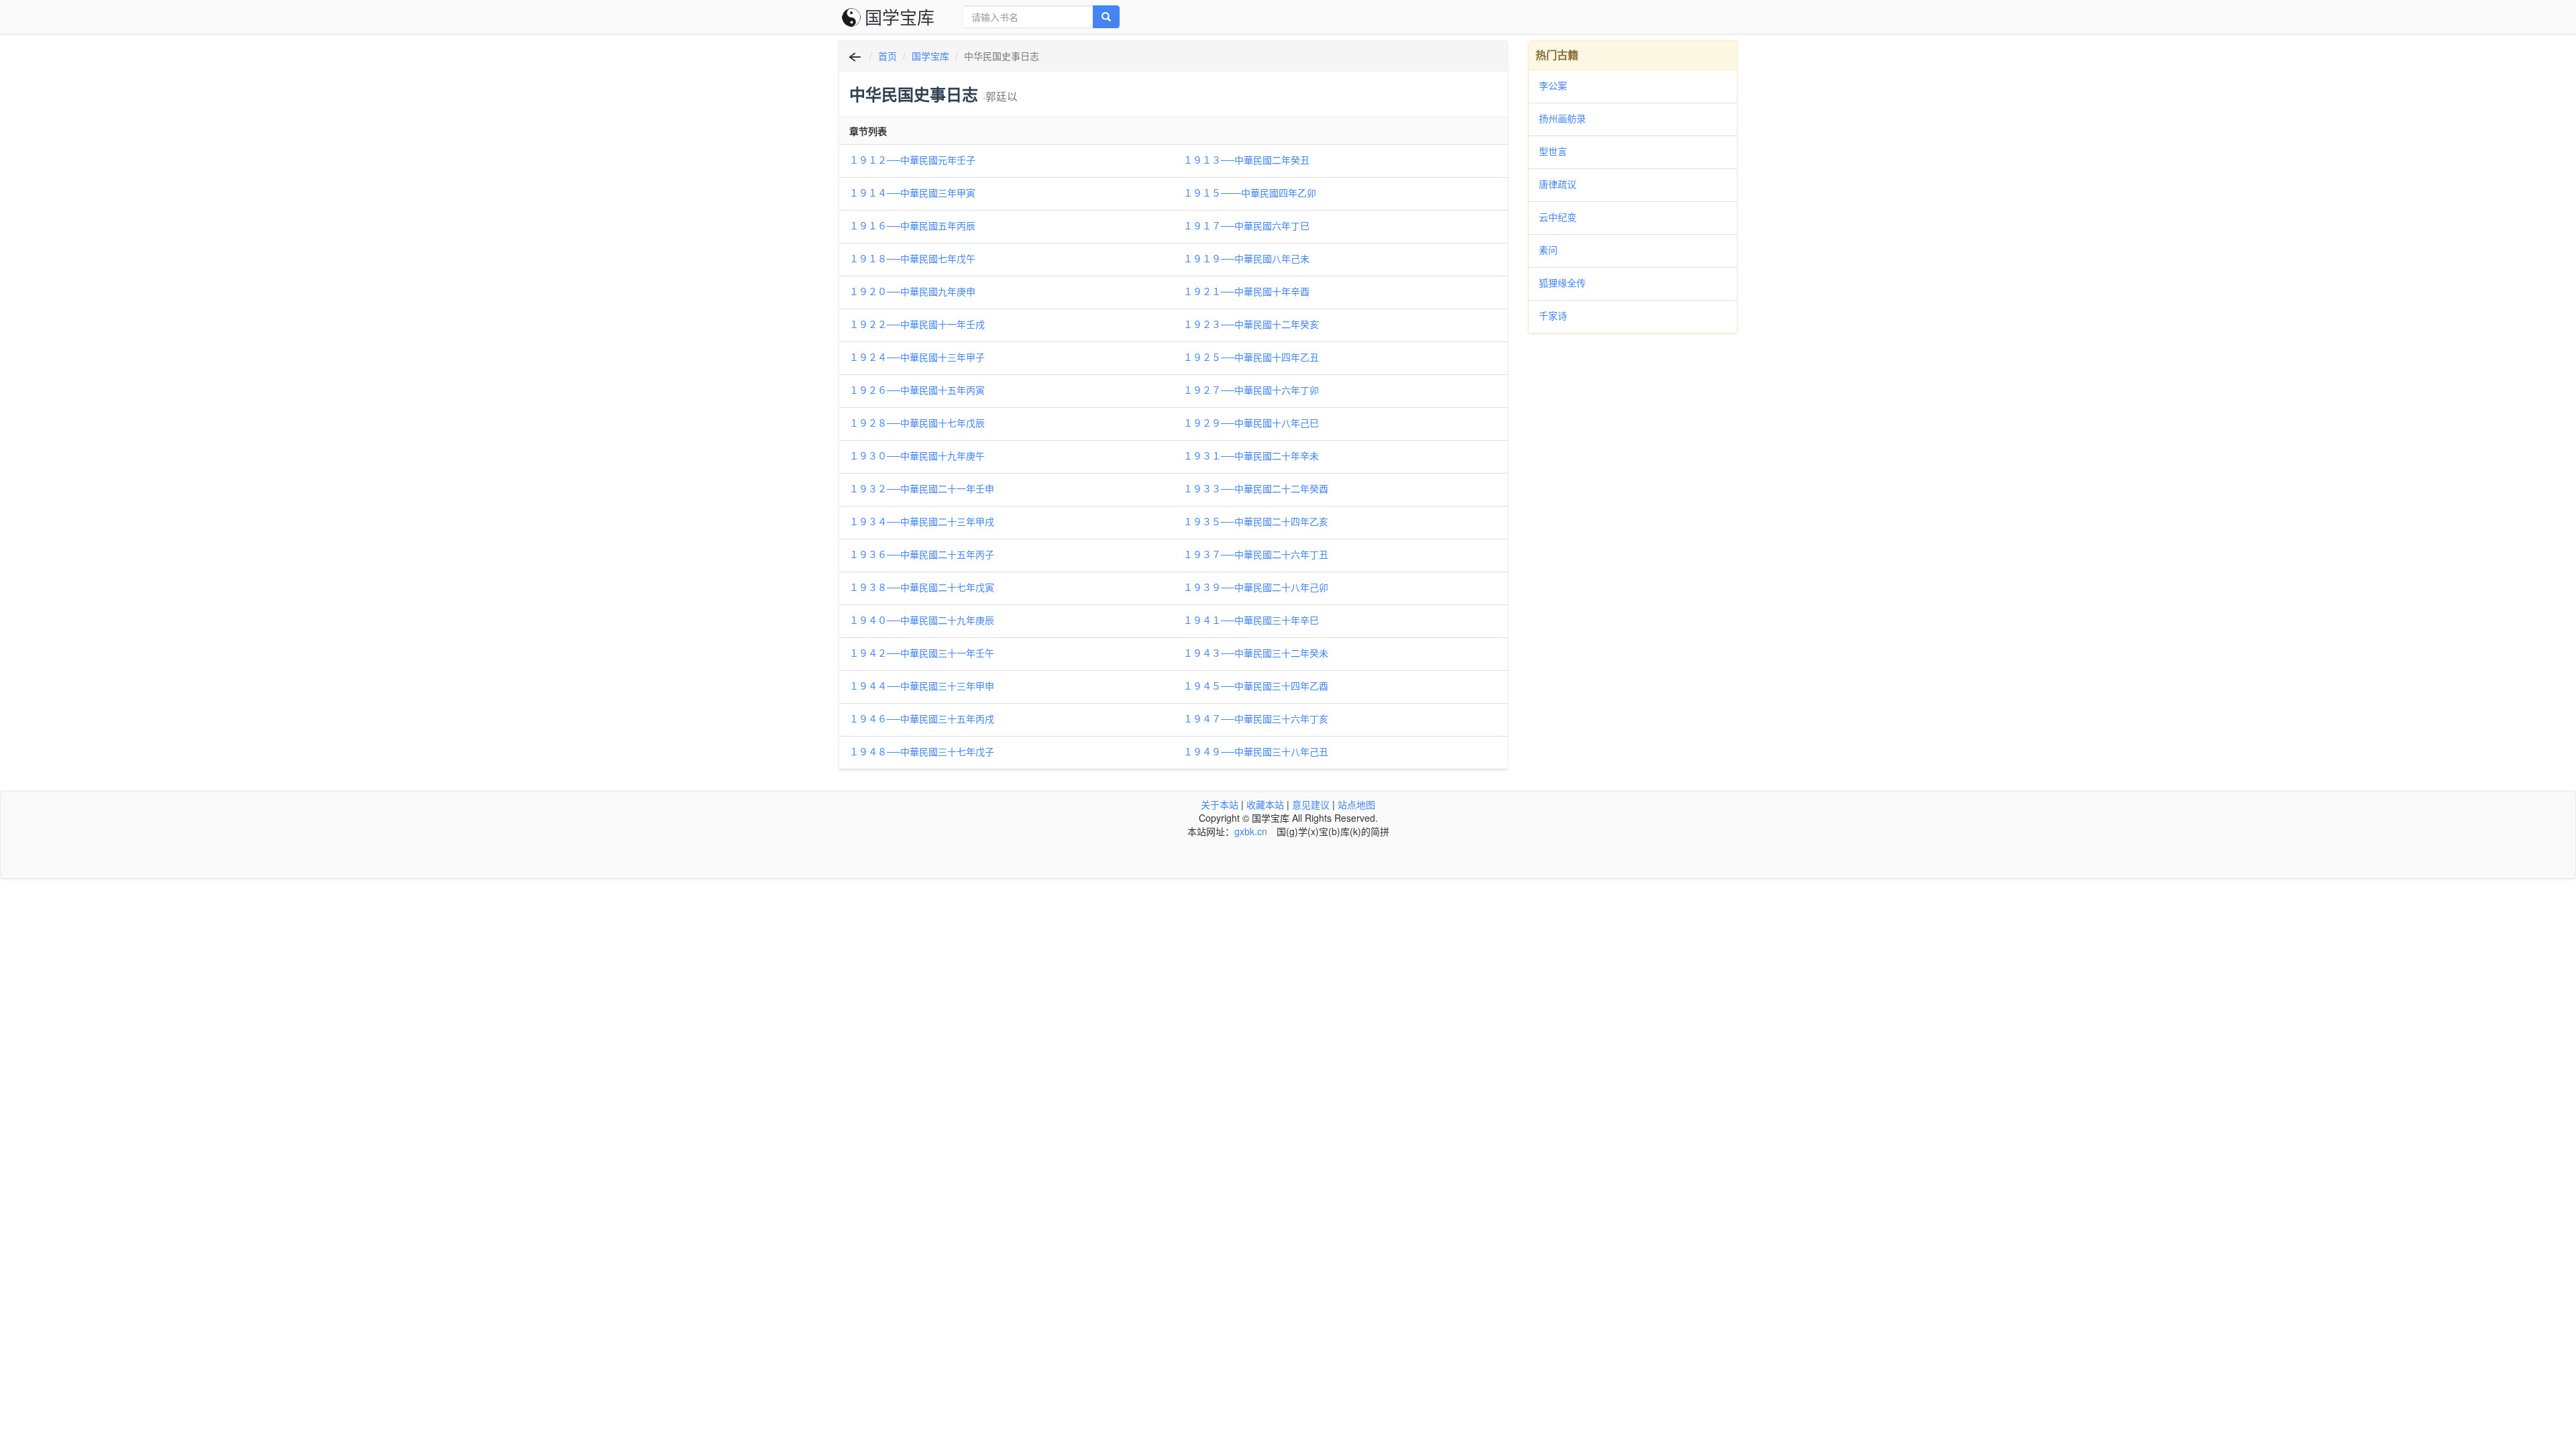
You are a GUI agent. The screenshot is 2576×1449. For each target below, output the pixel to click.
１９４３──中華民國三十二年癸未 (1256, 653)
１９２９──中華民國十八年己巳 (1251, 423)
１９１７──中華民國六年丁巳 (1246, 225)
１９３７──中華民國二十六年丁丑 (1256, 554)
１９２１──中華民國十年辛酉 (1246, 291)
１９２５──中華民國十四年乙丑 (1251, 357)
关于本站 (1220, 804)
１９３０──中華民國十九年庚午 (917, 455)
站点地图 (1356, 804)
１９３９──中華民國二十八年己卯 (1256, 587)
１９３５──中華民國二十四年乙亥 (1256, 521)
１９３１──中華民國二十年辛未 (1251, 455)
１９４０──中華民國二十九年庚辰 (922, 620)
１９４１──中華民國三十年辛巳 (1251, 620)
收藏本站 (1265, 804)
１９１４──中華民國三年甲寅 (912, 193)
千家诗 (1553, 315)
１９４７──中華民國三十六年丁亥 (1256, 718)
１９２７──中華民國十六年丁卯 (1251, 390)
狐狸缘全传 (1562, 282)
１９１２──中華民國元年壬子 (912, 160)
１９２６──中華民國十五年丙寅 (917, 390)
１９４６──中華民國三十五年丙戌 (922, 718)
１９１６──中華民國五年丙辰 (912, 225)
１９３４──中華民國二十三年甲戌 (922, 521)
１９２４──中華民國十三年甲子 (917, 357)
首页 (888, 56)
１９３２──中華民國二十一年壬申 (922, 488)
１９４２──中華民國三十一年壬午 (922, 653)
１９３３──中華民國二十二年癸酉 (1256, 488)
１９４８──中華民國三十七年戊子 (922, 751)
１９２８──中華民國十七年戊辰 (917, 423)
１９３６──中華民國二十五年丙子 (922, 554)
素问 (1548, 250)
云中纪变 (1558, 217)
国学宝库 (900, 16)
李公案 (1553, 85)
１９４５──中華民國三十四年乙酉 (1256, 686)
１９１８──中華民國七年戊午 (912, 258)
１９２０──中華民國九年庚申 (912, 291)
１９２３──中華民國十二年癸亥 (1251, 324)
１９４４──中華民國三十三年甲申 (922, 686)
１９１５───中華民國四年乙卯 (1250, 193)
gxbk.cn (1251, 831)
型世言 (1553, 151)
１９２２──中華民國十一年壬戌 (917, 324)
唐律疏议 (1558, 184)
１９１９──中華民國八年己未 (1246, 258)
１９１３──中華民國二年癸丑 (1246, 160)
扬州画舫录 (1562, 118)
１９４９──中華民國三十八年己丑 (1256, 751)
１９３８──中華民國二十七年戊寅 (922, 587)
